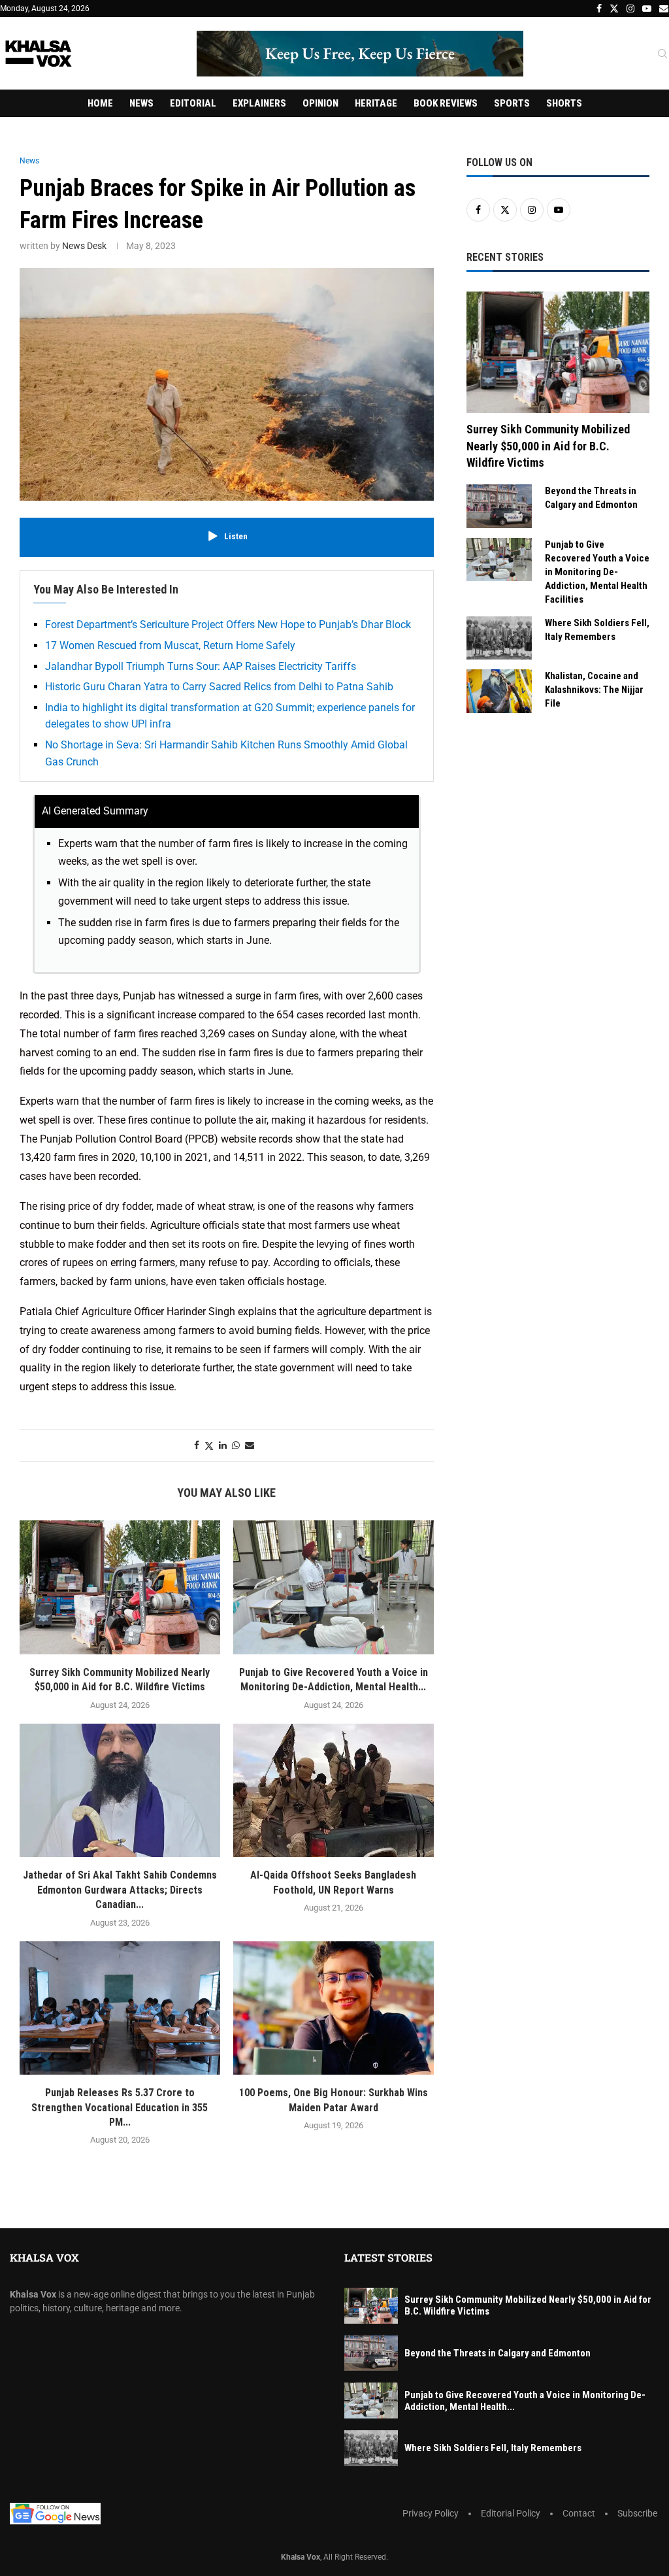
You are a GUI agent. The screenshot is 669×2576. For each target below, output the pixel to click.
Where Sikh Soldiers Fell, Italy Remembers (597, 630)
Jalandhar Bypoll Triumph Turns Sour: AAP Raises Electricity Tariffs (201, 666)
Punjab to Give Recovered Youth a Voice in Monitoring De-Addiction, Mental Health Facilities (597, 572)
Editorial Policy (511, 2513)
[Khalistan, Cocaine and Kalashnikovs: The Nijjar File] (499, 691)
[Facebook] (599, 8)
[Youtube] (647, 8)
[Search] (662, 54)
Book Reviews (446, 103)
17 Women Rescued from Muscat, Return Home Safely (170, 645)
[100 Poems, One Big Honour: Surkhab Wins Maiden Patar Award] (334, 2008)
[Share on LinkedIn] (223, 1445)
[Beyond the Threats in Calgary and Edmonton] (499, 506)
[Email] (664, 8)
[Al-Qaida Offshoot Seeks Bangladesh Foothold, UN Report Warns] (334, 1791)
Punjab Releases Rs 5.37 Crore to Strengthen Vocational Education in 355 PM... (120, 2107)
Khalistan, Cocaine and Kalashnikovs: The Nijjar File (594, 690)
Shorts (564, 103)
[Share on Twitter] (209, 1446)
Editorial (193, 103)
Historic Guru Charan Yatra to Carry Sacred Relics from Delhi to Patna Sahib (219, 687)
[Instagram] (630, 8)
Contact (579, 2513)
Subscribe (637, 2513)
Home (100, 103)
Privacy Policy (431, 2513)
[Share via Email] (250, 1445)
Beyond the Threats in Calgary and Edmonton (591, 498)
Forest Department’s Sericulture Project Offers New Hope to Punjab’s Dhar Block (228, 625)
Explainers (259, 103)
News (141, 103)
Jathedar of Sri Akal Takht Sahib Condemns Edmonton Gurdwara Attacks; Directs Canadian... (120, 1890)
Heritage (376, 103)
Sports (512, 103)
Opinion (320, 103)
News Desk (84, 246)
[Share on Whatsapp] (236, 1445)
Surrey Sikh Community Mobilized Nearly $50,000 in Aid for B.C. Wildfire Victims (548, 445)
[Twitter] (614, 8)
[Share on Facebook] (197, 1445)
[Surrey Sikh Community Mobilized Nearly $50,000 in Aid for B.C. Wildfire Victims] (120, 1587)
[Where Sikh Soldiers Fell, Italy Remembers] (499, 638)
